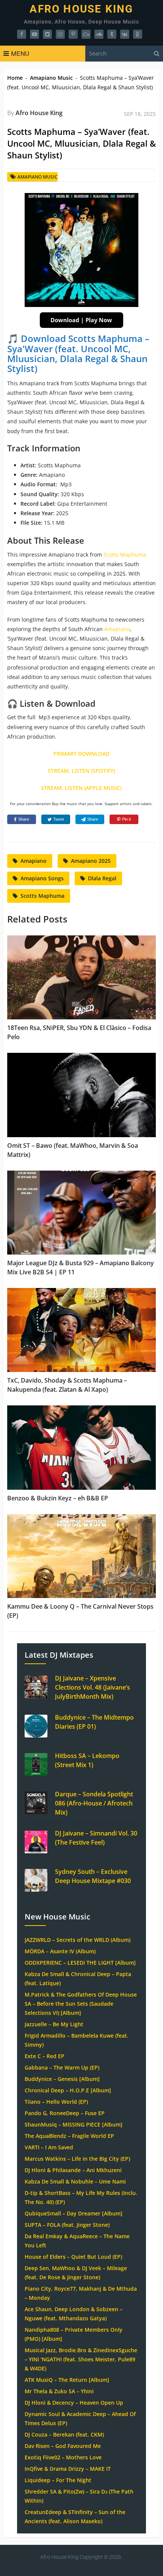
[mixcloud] (86, 34)
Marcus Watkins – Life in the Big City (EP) (77, 2159)
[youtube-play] (34, 34)
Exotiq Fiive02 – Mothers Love (63, 2457)
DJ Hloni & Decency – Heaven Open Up (74, 2403)
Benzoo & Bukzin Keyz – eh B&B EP (58, 1498)
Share (24, 819)
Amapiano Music (51, 78)
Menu (20, 54)
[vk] (125, 34)
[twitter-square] (47, 34)
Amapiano (117, 629)
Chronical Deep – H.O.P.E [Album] (68, 2090)
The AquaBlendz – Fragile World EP (69, 2136)
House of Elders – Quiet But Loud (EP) (73, 2257)
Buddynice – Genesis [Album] (62, 2079)
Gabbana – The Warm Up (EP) (62, 2067)
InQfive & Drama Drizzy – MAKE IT (68, 2469)
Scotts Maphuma (125, 555)
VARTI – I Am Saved (49, 2147)
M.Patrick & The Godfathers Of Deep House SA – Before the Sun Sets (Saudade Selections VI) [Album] (81, 2004)
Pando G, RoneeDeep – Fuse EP (65, 2113)
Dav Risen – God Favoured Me (63, 2446)
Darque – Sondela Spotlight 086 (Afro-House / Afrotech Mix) (94, 1803)
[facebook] (22, 34)
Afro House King (81, 9)
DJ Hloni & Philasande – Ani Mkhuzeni (73, 2170)
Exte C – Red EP (45, 2056)
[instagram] (60, 34)
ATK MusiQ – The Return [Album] (67, 2380)
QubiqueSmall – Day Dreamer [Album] (74, 2213)
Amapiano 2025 (91, 861)
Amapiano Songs (42, 878)
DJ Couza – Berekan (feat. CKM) (64, 2434)
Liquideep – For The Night (58, 2480)
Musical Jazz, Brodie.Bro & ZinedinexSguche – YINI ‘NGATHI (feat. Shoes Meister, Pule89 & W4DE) (81, 2359)
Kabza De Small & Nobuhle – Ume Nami (75, 2181)
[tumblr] (112, 34)
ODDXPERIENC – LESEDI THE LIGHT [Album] (80, 1963)
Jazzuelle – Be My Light (54, 2024)
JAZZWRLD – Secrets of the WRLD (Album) (78, 1940)
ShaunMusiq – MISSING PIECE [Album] (74, 2124)
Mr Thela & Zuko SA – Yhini (59, 2391)
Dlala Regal (102, 878)
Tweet (59, 819)
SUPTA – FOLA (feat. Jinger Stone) (67, 2225)
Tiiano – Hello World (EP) (56, 2102)
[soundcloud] (99, 34)
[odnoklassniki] (138, 34)
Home (15, 78)
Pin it (126, 819)
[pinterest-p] (73, 34)
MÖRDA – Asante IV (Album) (60, 1951)
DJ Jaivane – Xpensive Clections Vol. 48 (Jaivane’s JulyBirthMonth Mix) (92, 1687)
